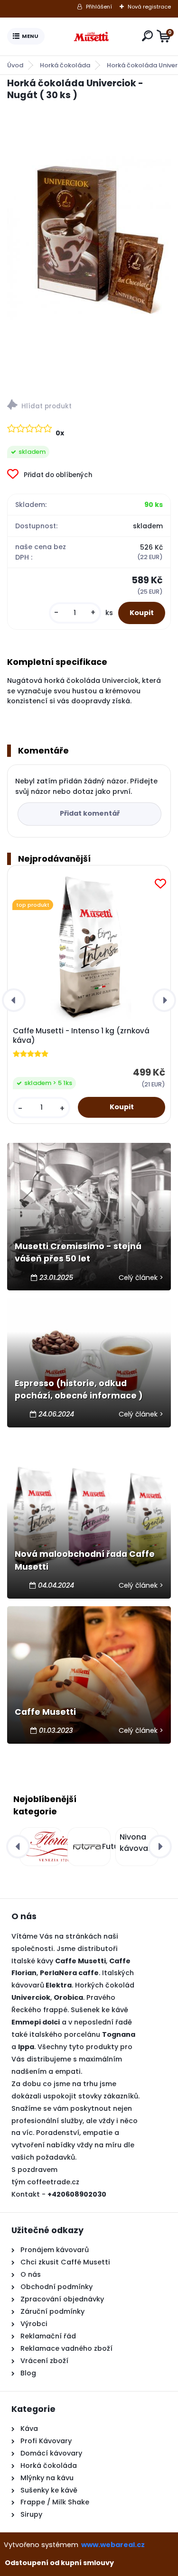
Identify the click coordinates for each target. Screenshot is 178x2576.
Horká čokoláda (65, 65)
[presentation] (14, 1000)
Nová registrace (149, 7)
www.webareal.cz (113, 2545)
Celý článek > (141, 1278)
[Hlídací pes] (89, 406)
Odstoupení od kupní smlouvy (59, 2563)
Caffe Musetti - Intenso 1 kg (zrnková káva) (81, 1036)
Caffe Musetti (45, 1712)
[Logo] (91, 37)
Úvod (15, 65)
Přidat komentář (90, 813)
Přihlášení (99, 7)
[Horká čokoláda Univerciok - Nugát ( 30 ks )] (89, 238)
